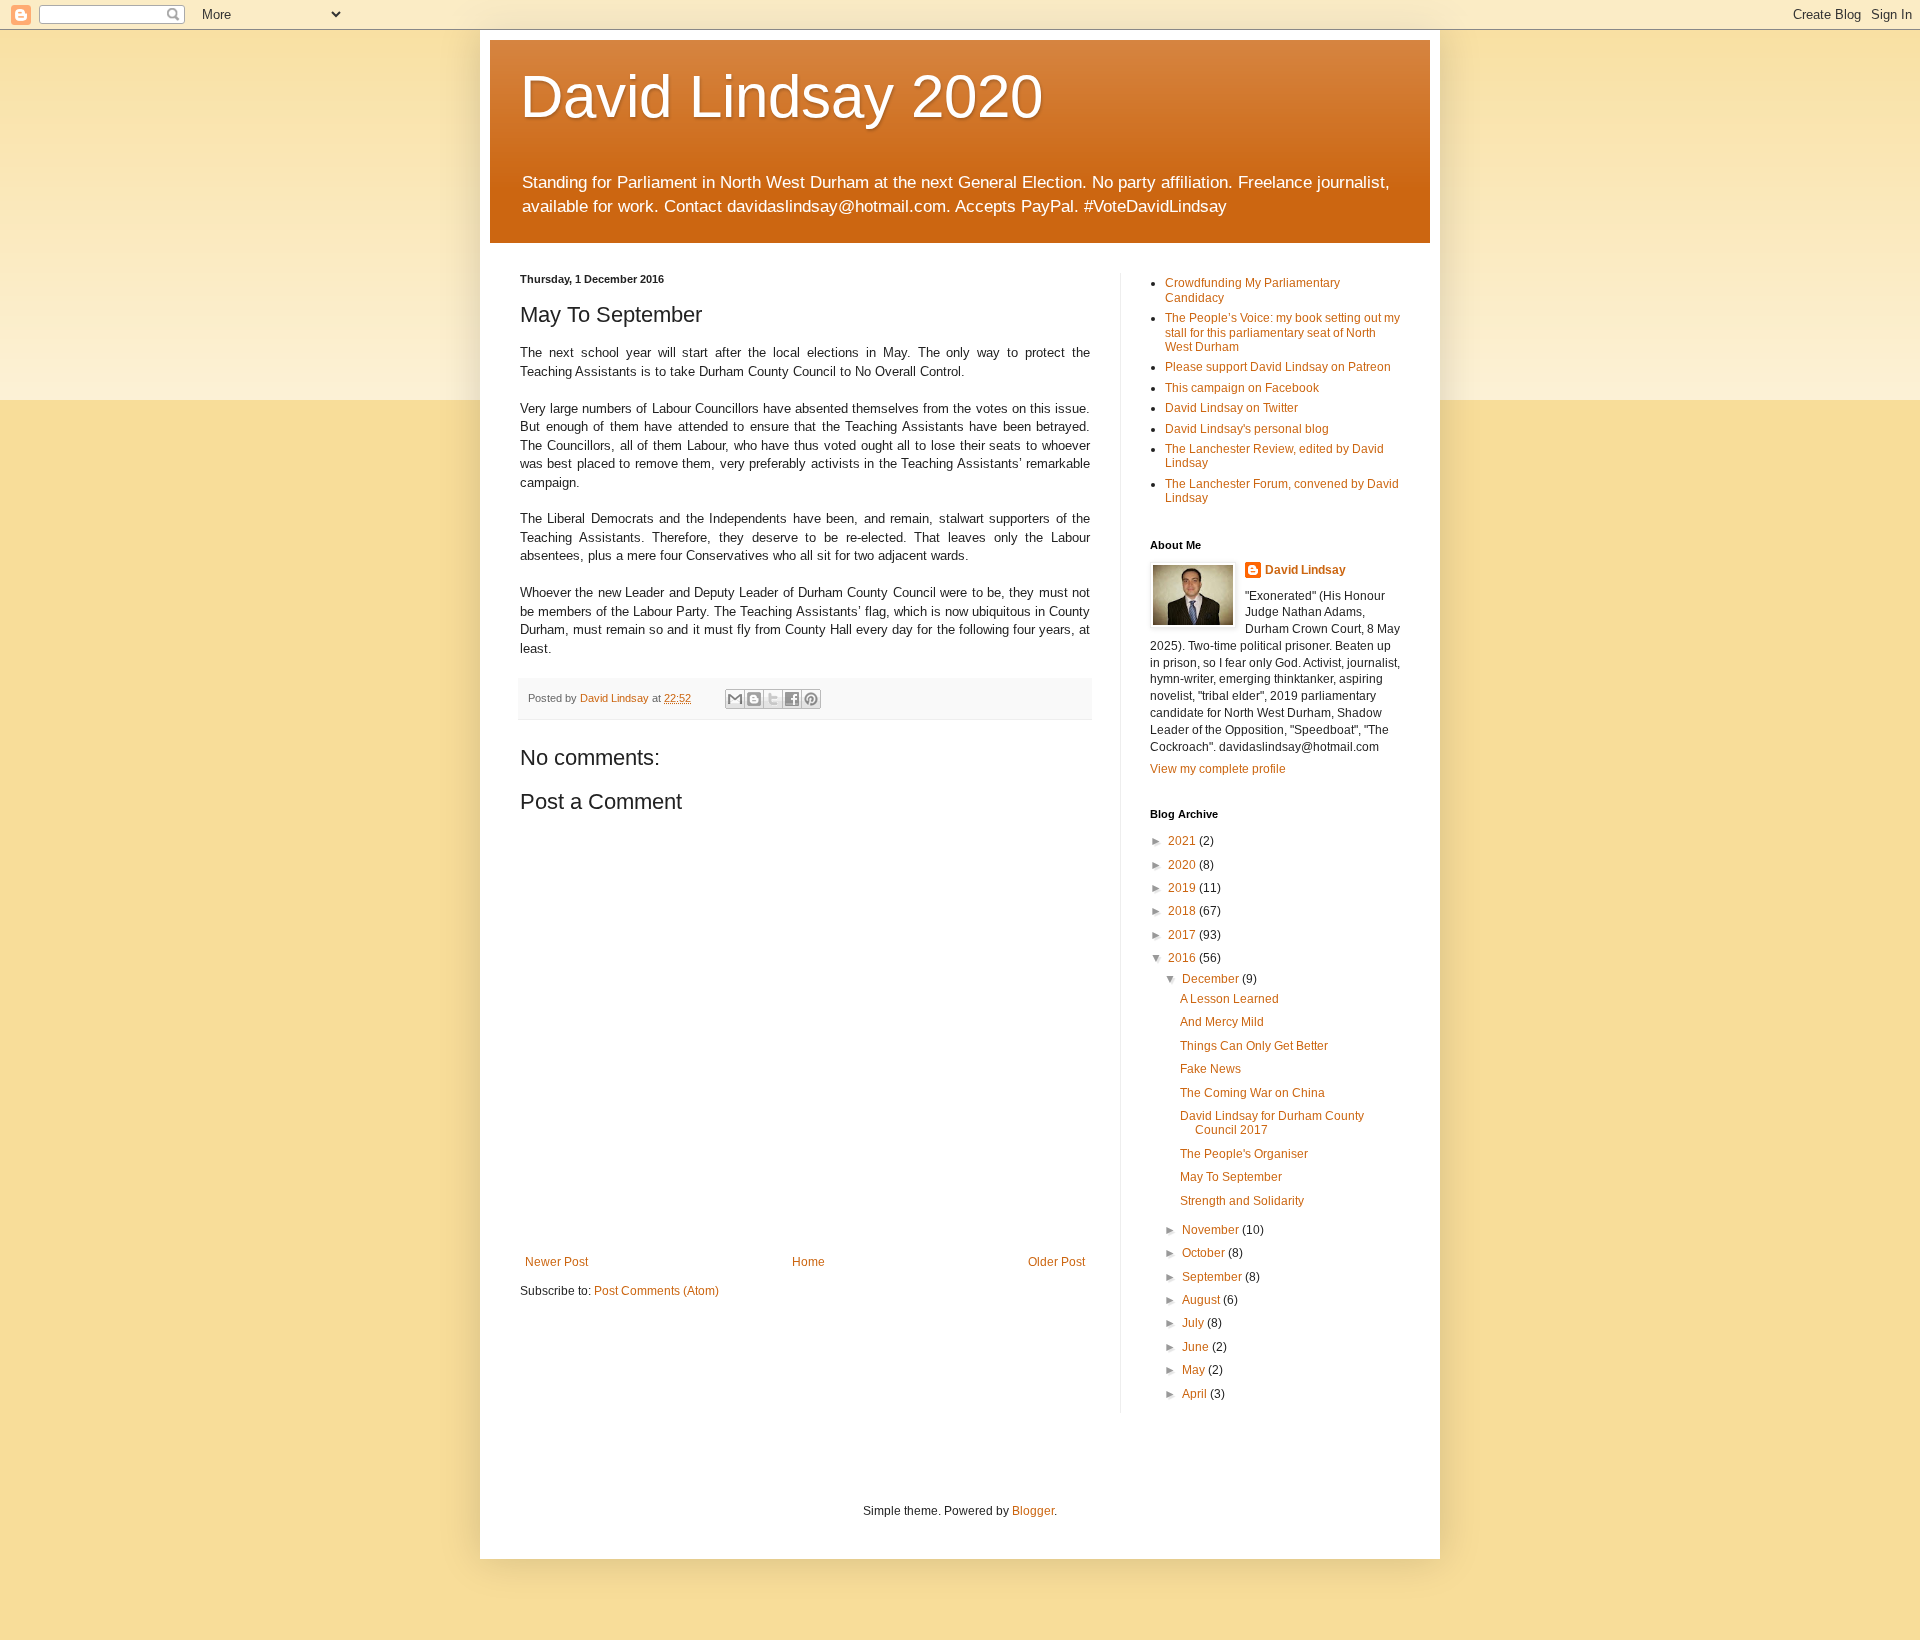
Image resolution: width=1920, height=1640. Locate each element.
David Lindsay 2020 (781, 96)
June (1197, 1347)
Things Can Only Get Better (1254, 1046)
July (1194, 1323)
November (1212, 1230)
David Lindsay (1305, 570)
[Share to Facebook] (792, 699)
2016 (1183, 958)
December (1212, 979)
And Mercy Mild (1222, 1022)
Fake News (1210, 1069)
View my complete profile (1218, 769)
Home (808, 1262)
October (1205, 1253)
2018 (1183, 911)
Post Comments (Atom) (656, 1291)
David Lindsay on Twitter (1231, 408)
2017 (1183, 935)
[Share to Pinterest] (811, 699)
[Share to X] (773, 699)
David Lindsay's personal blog (1247, 429)
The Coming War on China (1252, 1093)
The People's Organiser (1244, 1154)
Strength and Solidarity (1242, 1201)
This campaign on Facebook (1242, 388)
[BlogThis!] (754, 699)
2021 (1183, 841)
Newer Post (556, 1262)
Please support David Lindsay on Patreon (1278, 367)
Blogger (1033, 1511)
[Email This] (735, 699)
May (1195, 1370)
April (1196, 1394)
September (1213, 1277)
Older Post (1056, 1262)
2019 (1183, 888)
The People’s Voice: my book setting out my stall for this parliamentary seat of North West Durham (1282, 332)
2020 (1183, 865)
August (1202, 1300)
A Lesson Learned (1229, 999)
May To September (1231, 1177)
